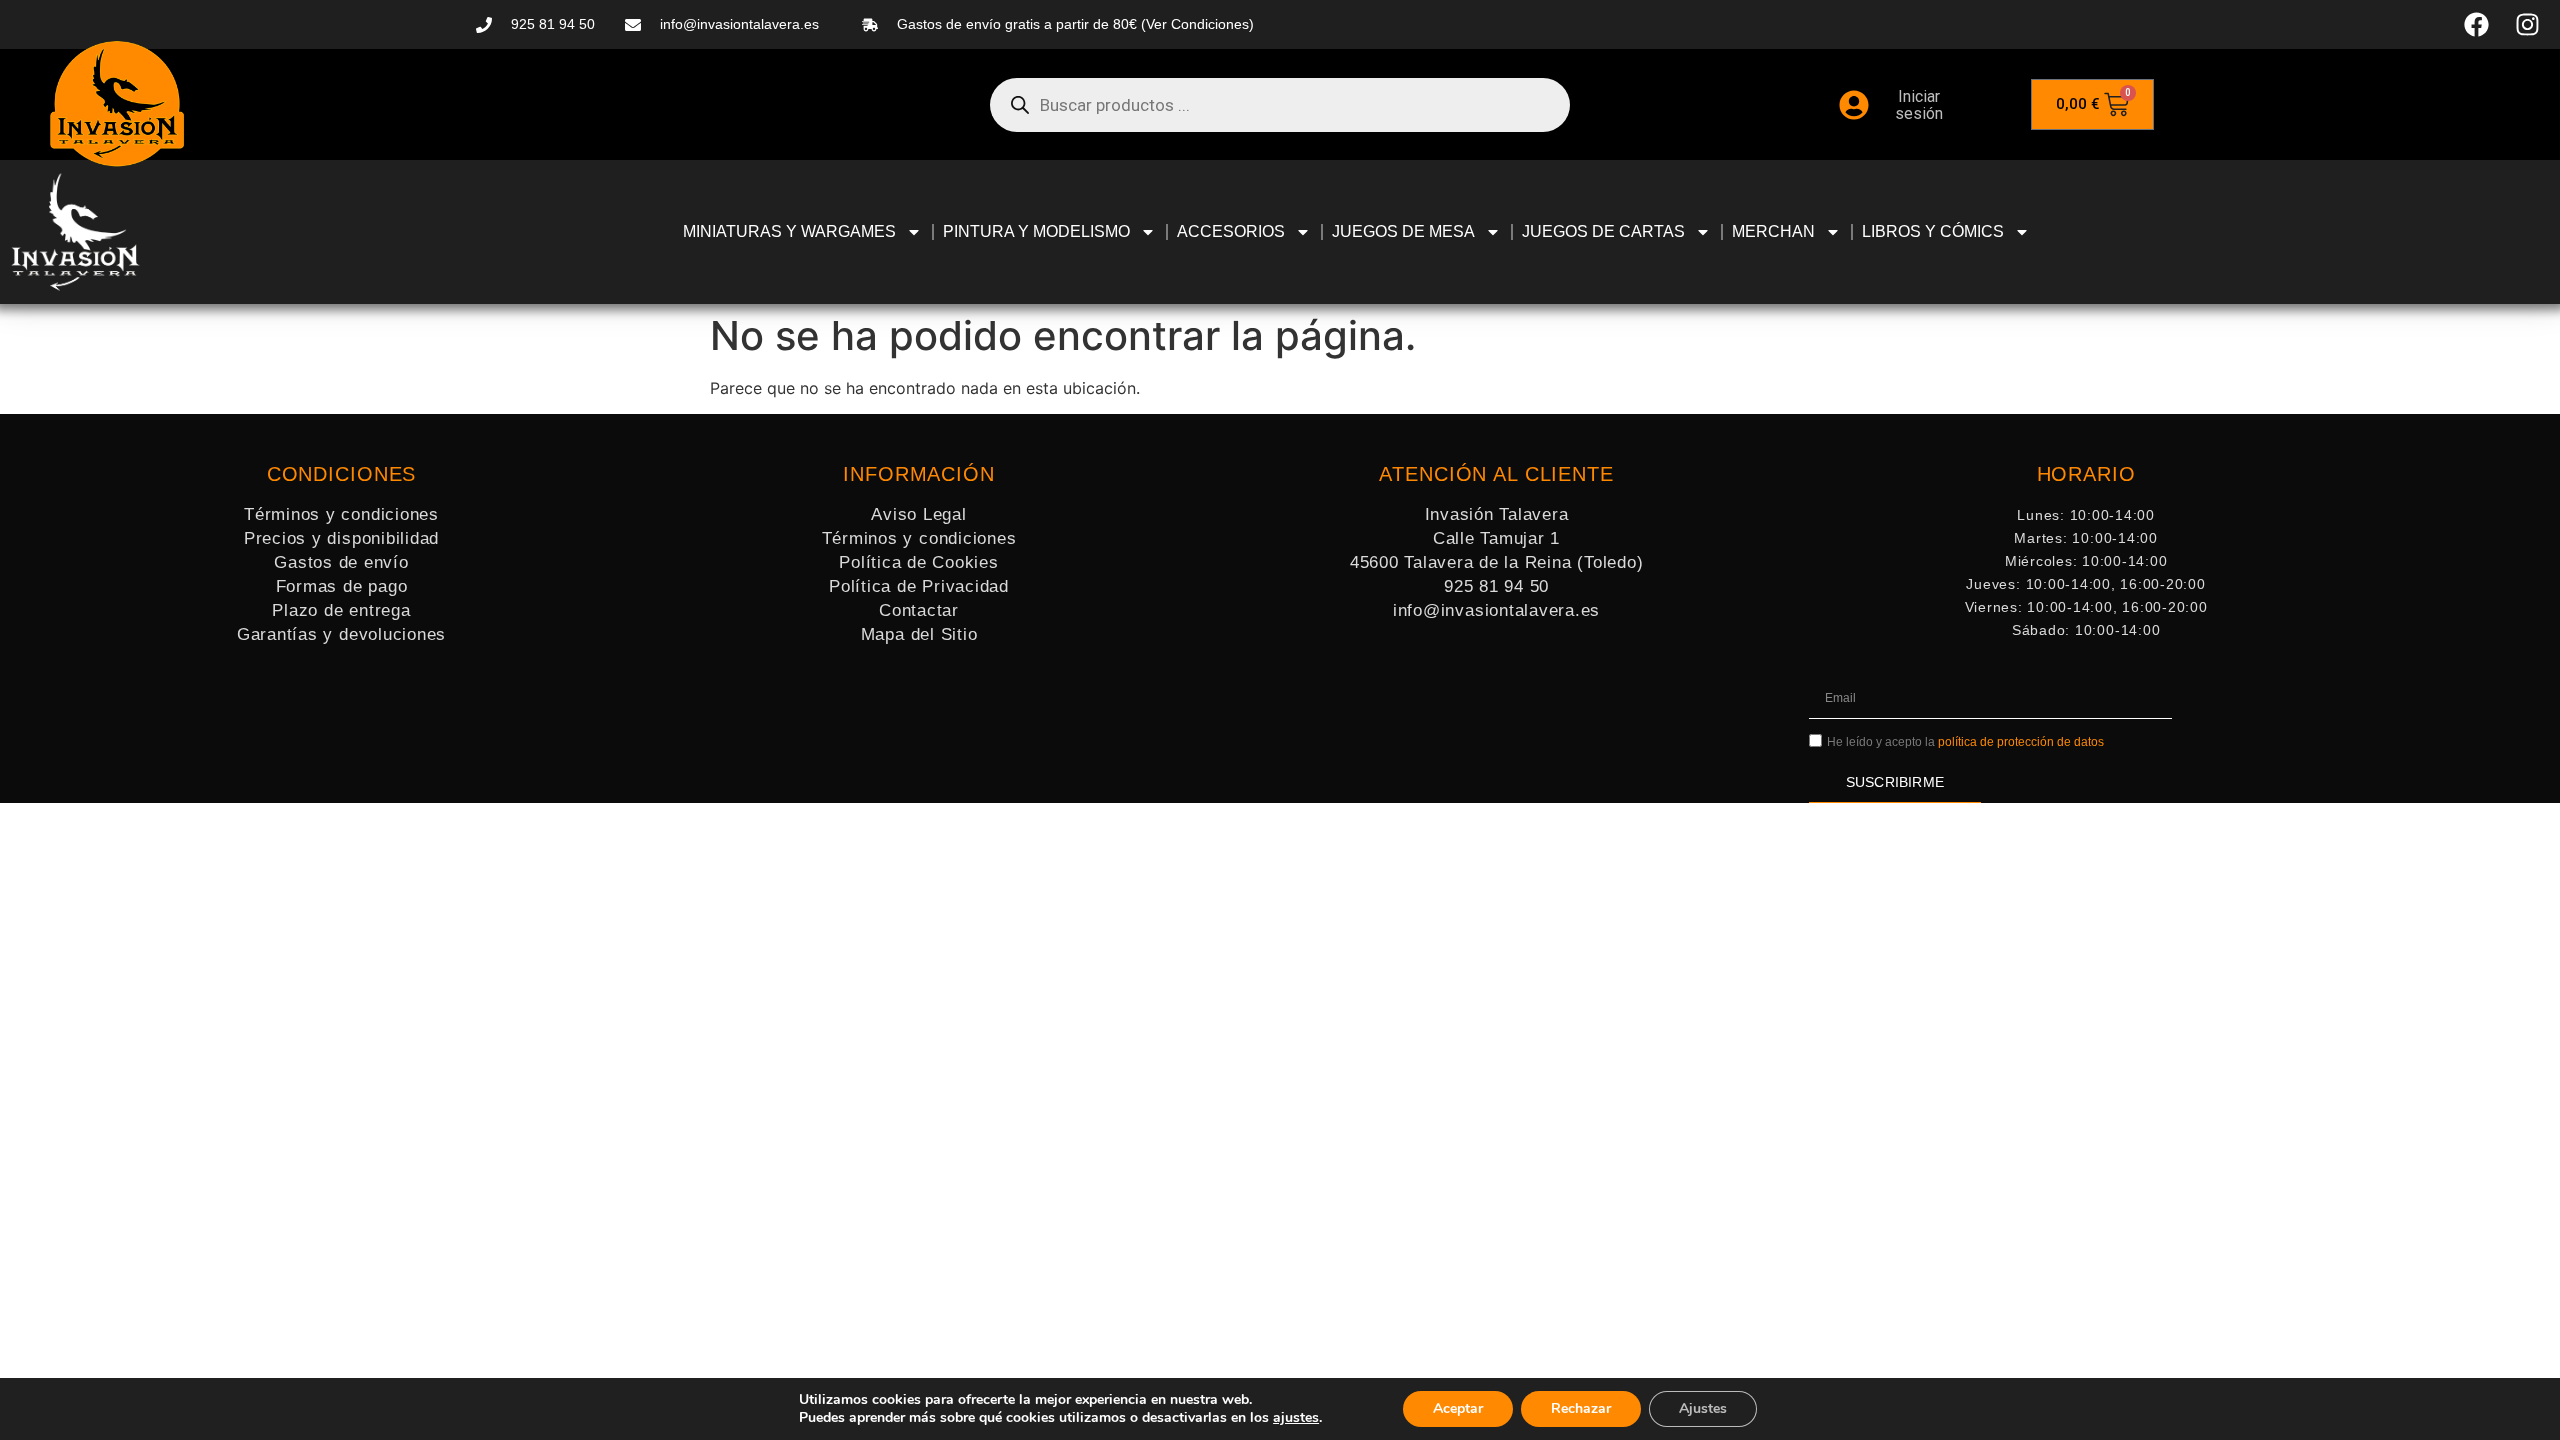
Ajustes (1703, 1408)
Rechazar (1581, 1408)
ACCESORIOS (1231, 231)
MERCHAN (1773, 231)
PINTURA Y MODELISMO (1036, 231)
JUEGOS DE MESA (1403, 231)
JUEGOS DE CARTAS (1603, 231)
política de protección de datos (2021, 742)
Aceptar (1458, 1408)
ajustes (1296, 1418)
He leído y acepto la (1965, 742)
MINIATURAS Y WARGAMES (789, 231)
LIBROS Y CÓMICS (1933, 231)
